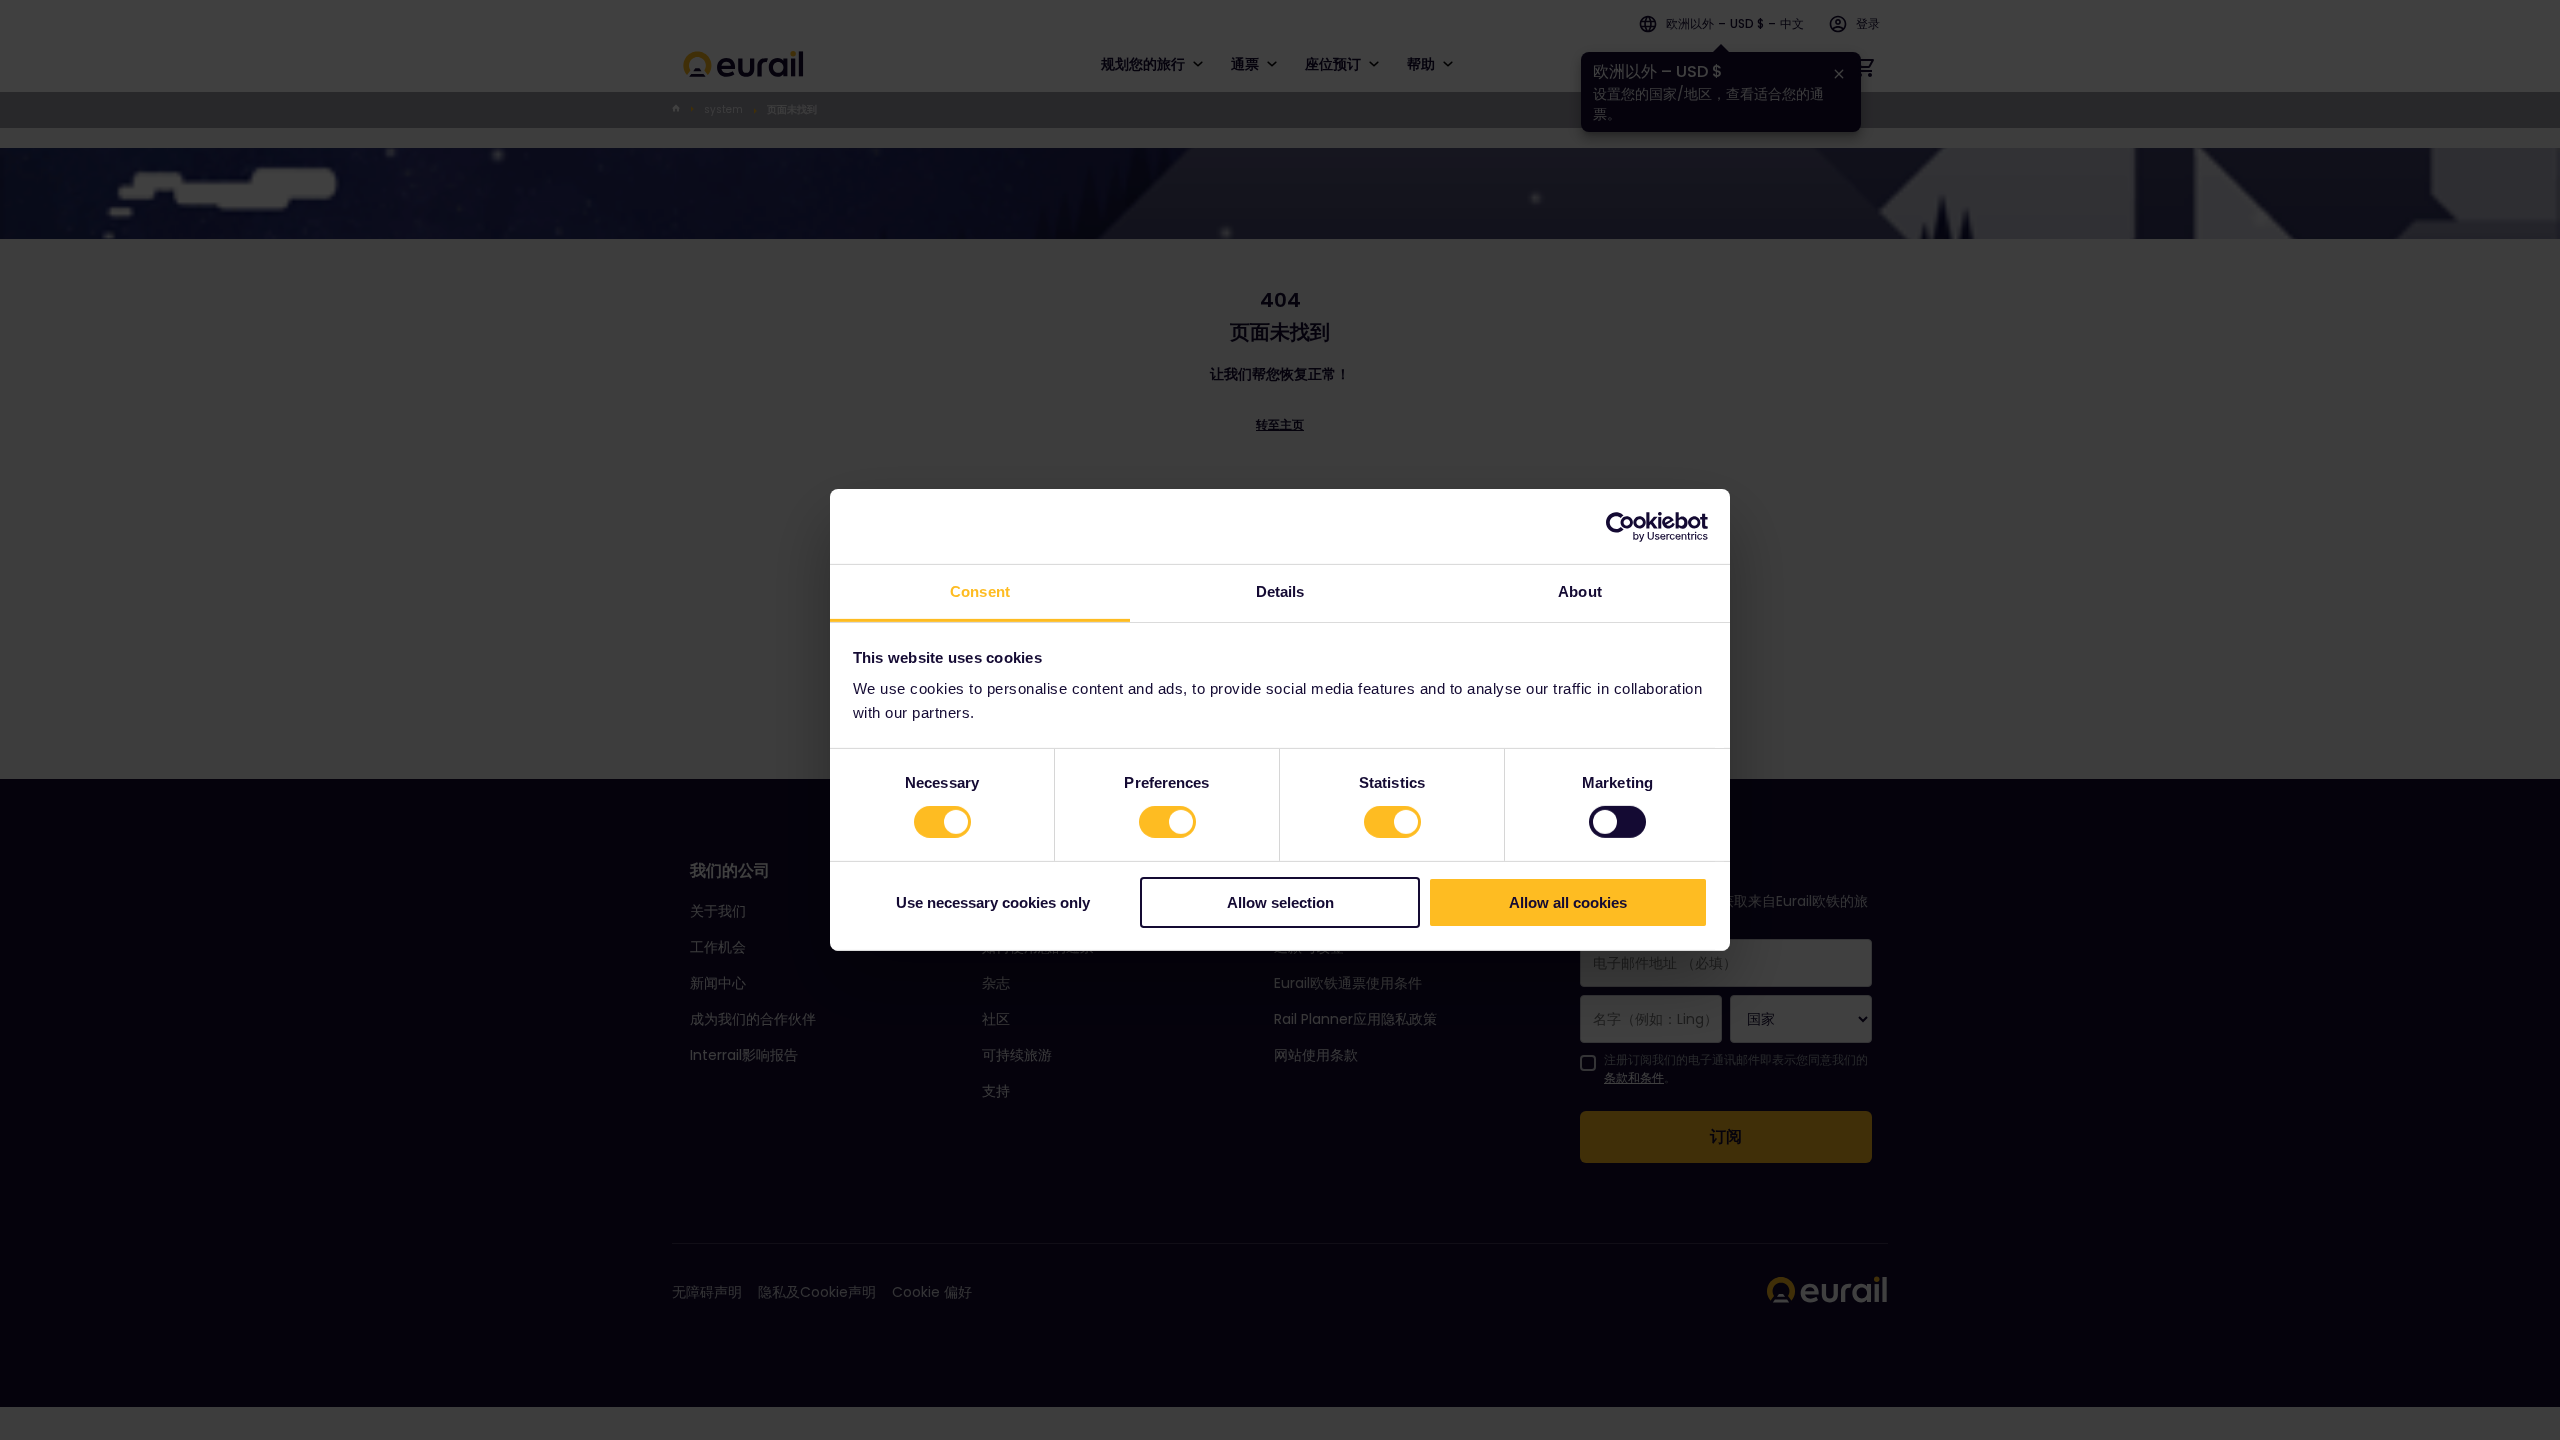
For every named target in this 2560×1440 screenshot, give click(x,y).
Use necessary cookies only (993, 902)
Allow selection (1280, 902)
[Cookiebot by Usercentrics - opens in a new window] (1620, 526)
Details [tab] (1280, 591)
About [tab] (1580, 591)
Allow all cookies (1568, 902)
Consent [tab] (980, 591)
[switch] (1167, 822)
